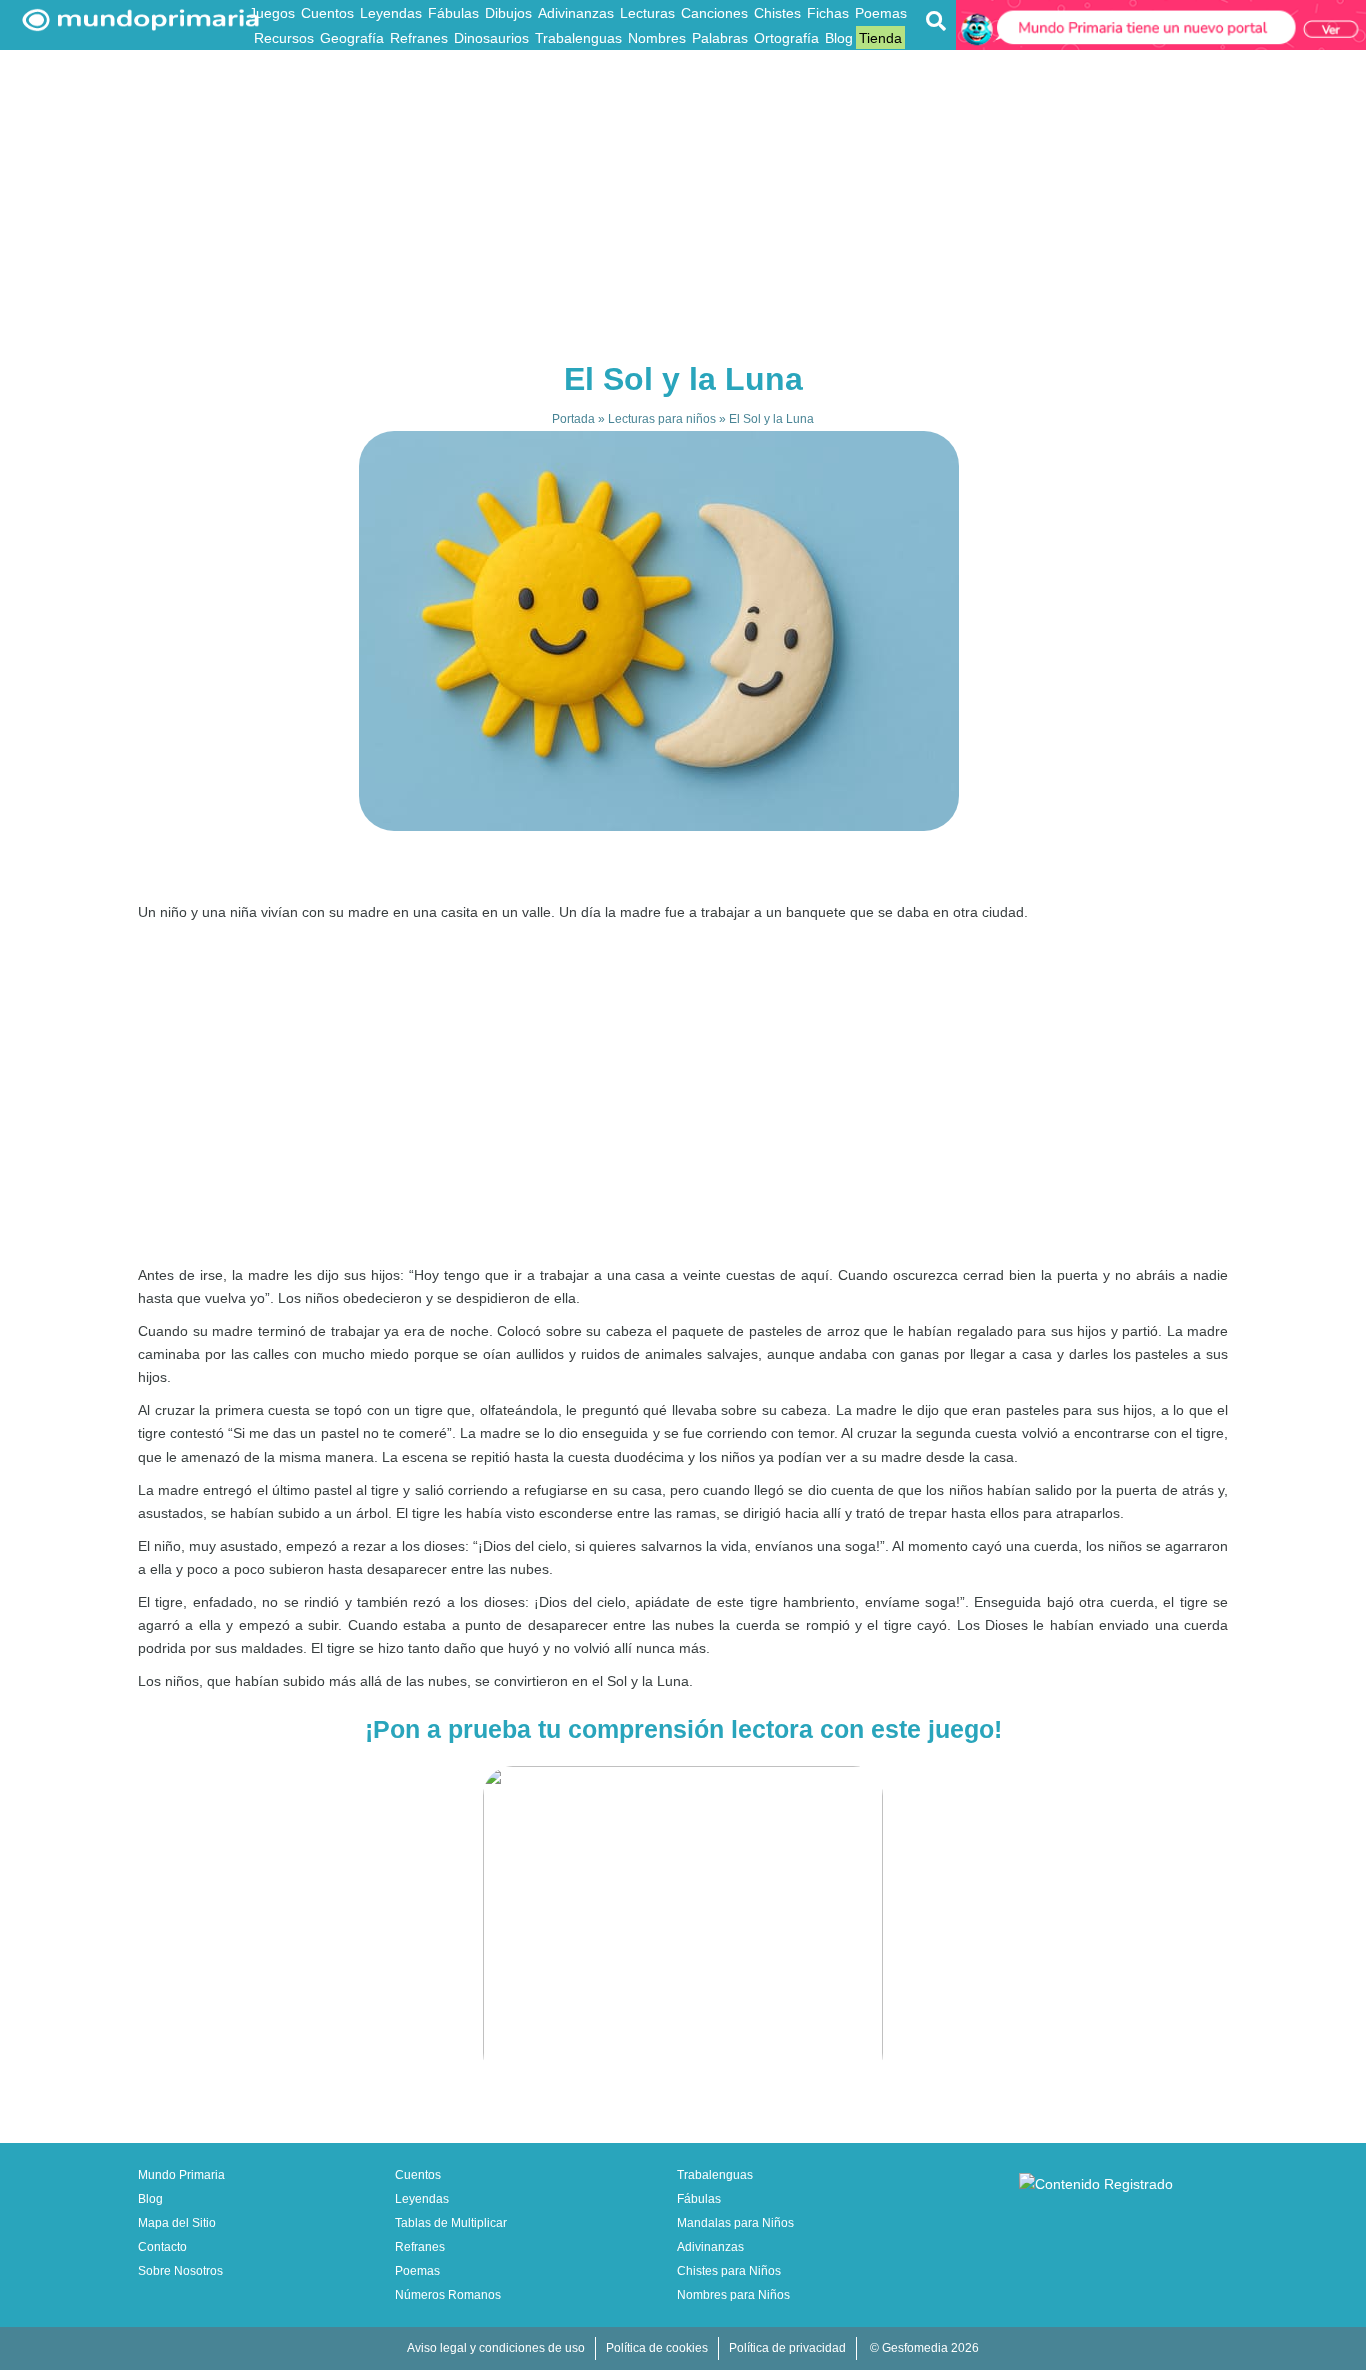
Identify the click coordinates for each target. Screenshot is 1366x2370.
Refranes (419, 38)
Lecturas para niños (662, 419)
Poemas (881, 13)
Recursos (284, 38)
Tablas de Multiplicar (451, 2223)
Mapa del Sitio (177, 2223)
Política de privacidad (787, 2348)
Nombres (657, 38)
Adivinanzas (576, 13)
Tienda (880, 38)
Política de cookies (657, 2348)
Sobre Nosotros (180, 2271)
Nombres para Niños (733, 2295)
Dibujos (508, 13)
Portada (573, 419)
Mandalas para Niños (735, 2223)
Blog (839, 38)
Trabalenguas (578, 38)
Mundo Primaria (181, 2175)
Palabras (720, 38)
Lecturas (647, 13)
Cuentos (327, 13)
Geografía (352, 38)
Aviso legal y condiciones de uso (496, 2348)
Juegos (272, 13)
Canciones (714, 13)
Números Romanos (448, 2295)
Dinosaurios (491, 38)
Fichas (828, 13)
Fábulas (453, 13)
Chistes (777, 13)
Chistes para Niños (729, 2271)
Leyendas (391, 13)
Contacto (162, 2247)
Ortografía (786, 38)
